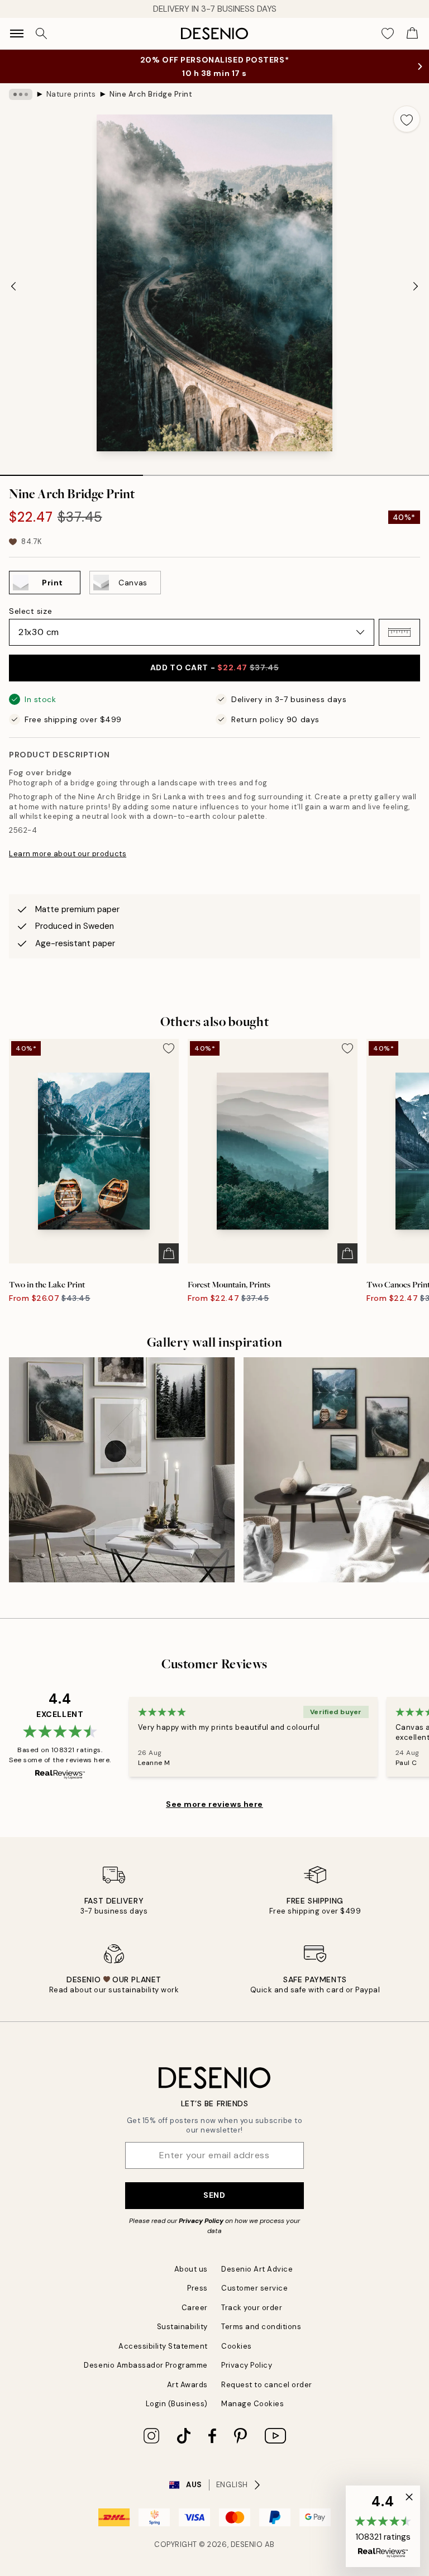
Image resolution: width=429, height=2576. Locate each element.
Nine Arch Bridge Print (151, 94)
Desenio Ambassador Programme (146, 2365)
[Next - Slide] (416, 286)
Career (195, 2308)
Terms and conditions (261, 2327)
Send (214, 2195)
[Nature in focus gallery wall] (122, 1470)
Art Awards (187, 2385)
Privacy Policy (201, 2221)
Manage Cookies (252, 2404)
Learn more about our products (68, 854)
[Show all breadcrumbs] (21, 94)
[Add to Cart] (169, 1253)
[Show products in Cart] (412, 34)
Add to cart (214, 667)
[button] (399, 632)
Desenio (247, 2544)
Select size (30, 611)
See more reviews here (214, 1804)
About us (191, 2269)
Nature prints (71, 94)
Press (197, 2288)
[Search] (41, 34)
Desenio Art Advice (257, 2269)
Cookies (237, 2346)
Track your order (252, 2308)
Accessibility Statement (163, 2346)
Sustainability (182, 2327)
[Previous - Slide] (13, 286)
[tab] (71, 471)
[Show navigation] (17, 34)
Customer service (254, 2288)
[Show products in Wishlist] (388, 34)
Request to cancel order (267, 2385)
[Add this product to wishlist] (407, 119)
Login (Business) (177, 2404)
